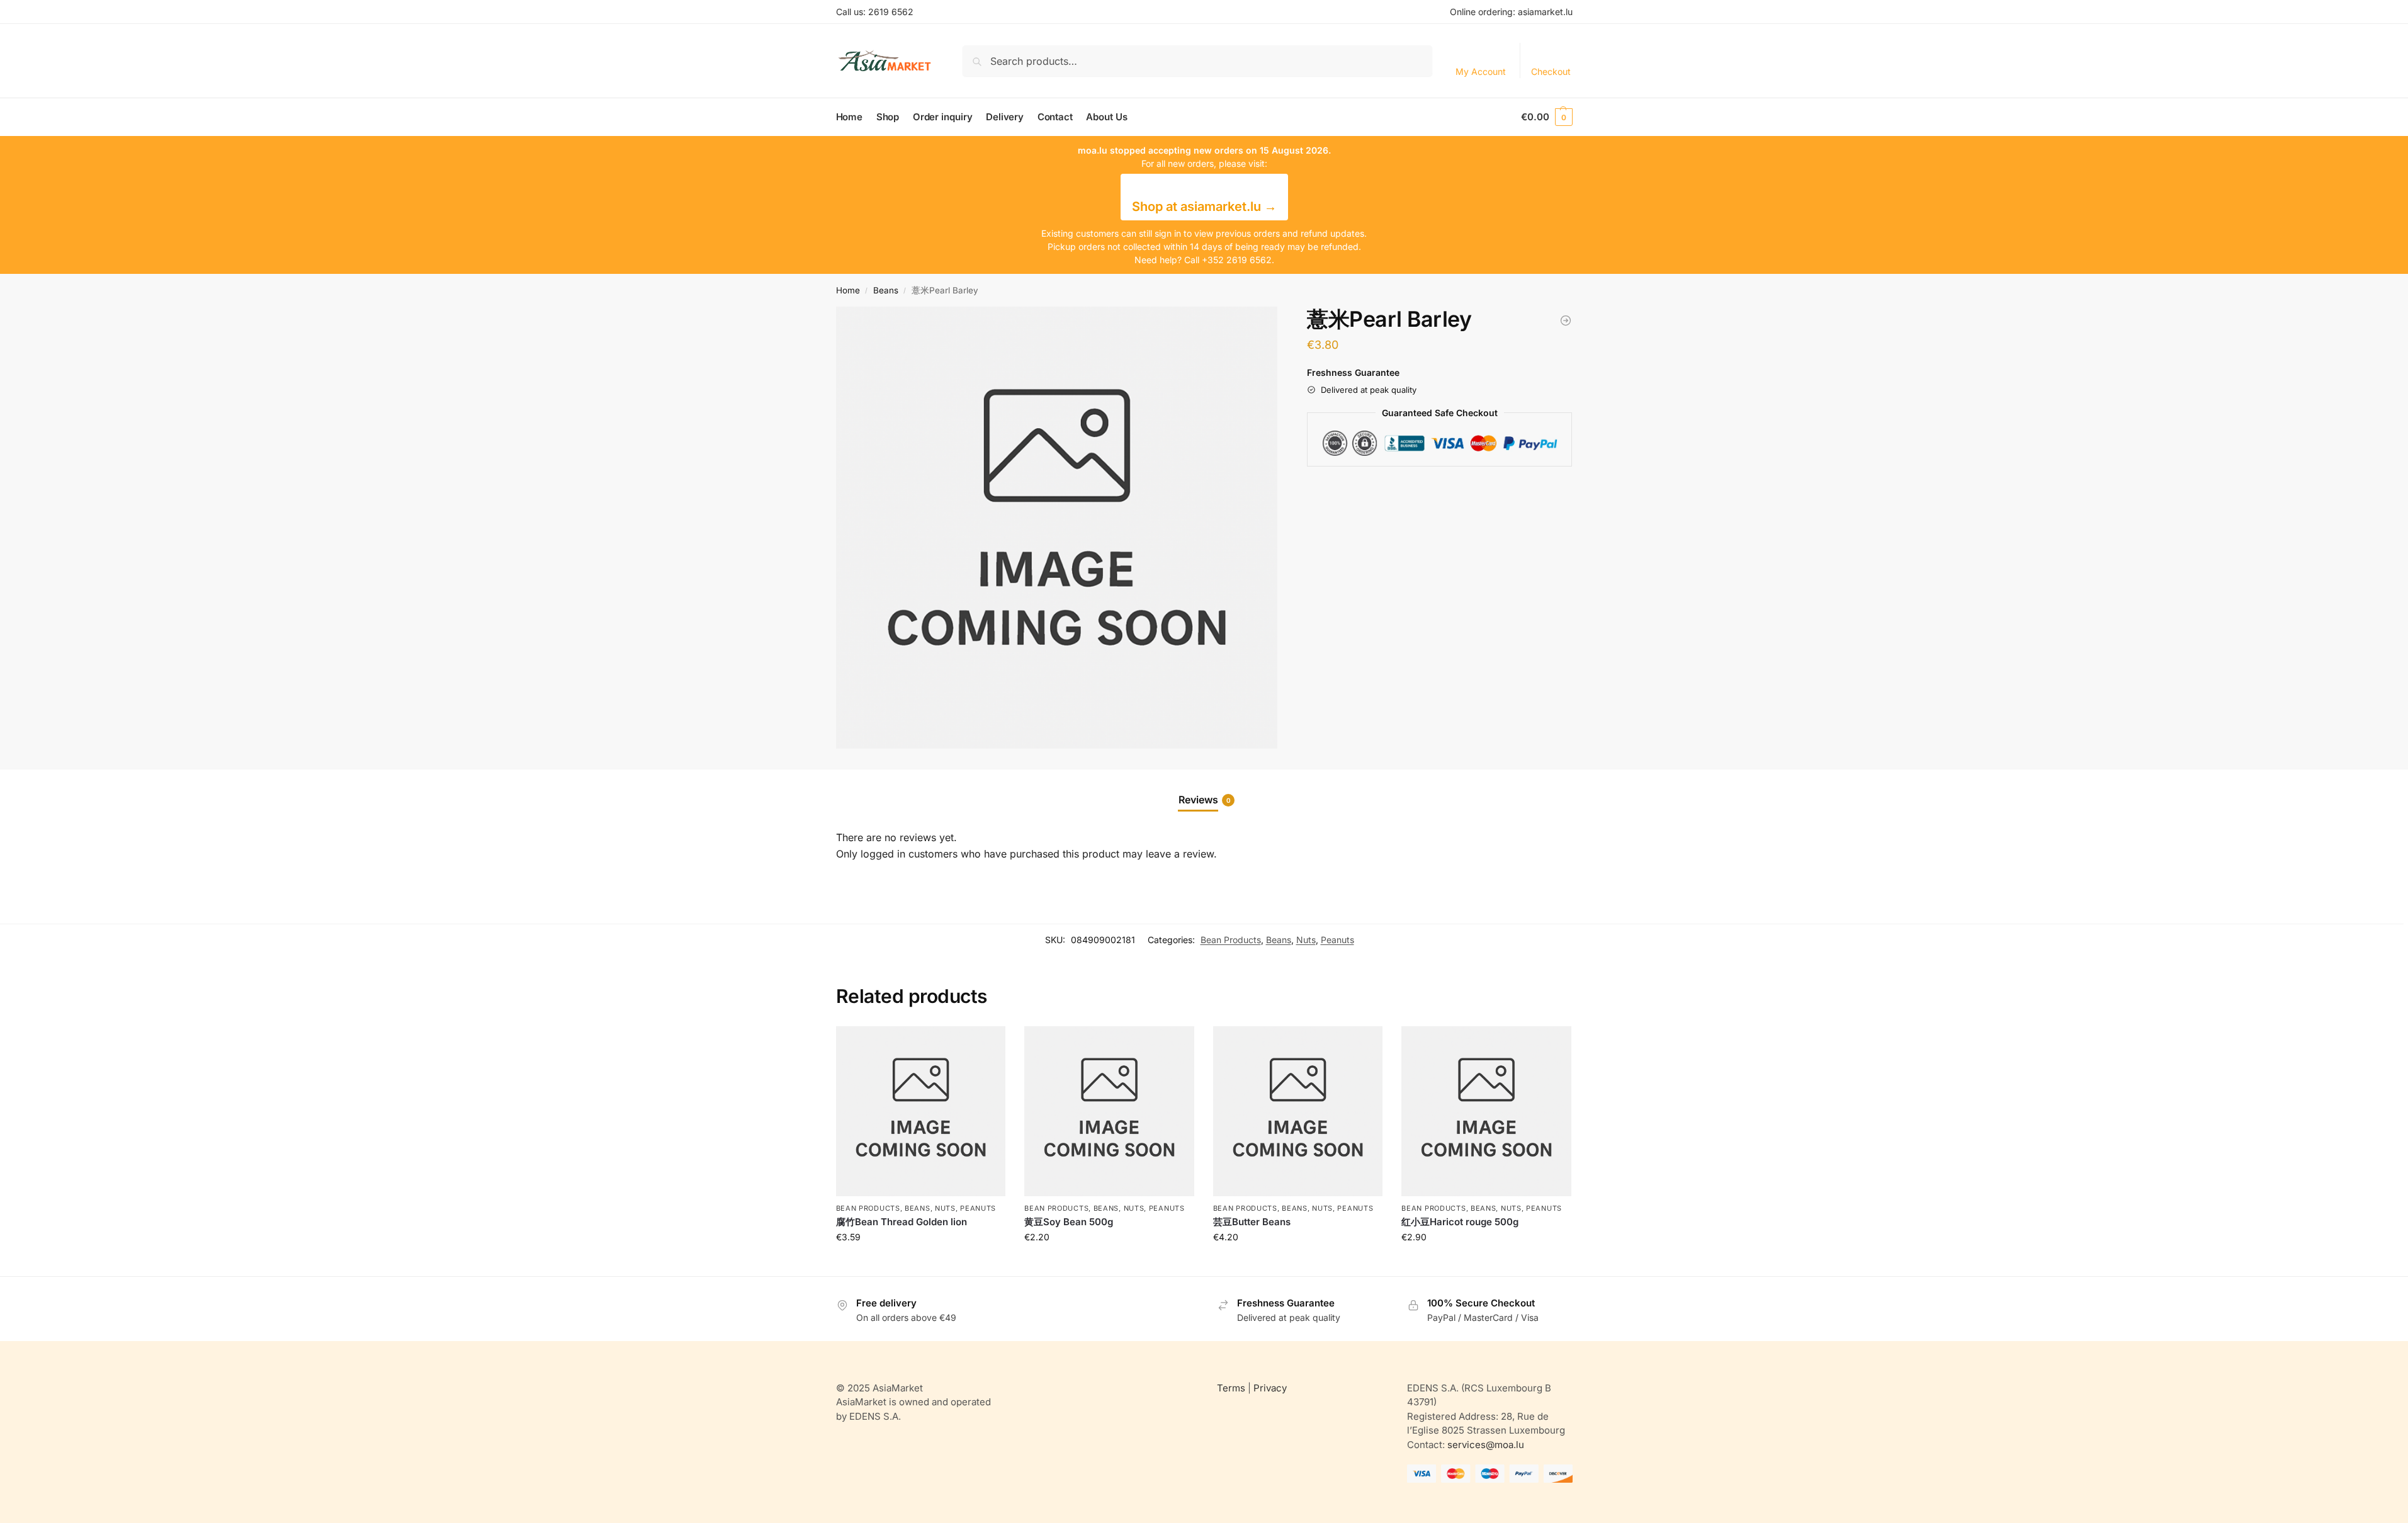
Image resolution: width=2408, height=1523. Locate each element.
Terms (1231, 1388)
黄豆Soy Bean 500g (1069, 1222)
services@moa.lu (1486, 1445)
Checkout (1551, 71)
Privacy (1270, 1388)
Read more (920, 1263)
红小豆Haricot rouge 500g (1460, 1222)
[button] (1546, 117)
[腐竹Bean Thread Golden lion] (921, 1111)
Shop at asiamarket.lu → (1204, 207)
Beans (886, 290)
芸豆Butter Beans (1252, 1222)
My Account (1481, 71)
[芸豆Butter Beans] (1298, 1111)
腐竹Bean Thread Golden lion (902, 1222)
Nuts (1306, 940)
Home (848, 290)
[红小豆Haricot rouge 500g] (1566, 320)
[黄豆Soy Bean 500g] (1109, 1111)
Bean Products (1231, 940)
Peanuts (1337, 940)
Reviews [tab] (1205, 800)
